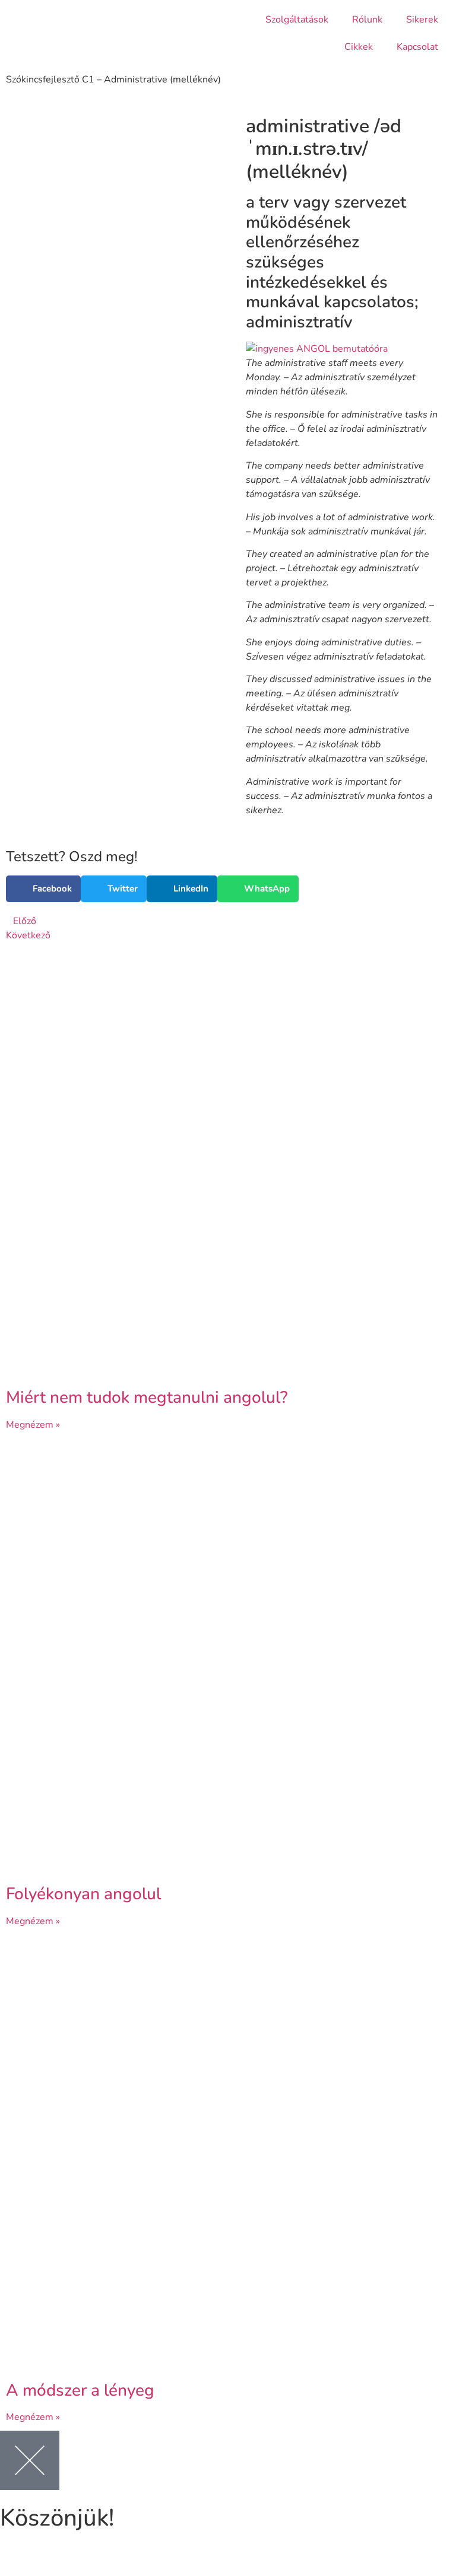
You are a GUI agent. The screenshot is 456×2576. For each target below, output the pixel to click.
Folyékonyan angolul (83, 1894)
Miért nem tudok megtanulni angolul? (147, 1397)
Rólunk (367, 20)
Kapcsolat (417, 47)
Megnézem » (33, 1425)
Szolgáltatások (297, 20)
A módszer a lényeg (80, 2390)
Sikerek (422, 20)
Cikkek (359, 47)
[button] (43, 889)
